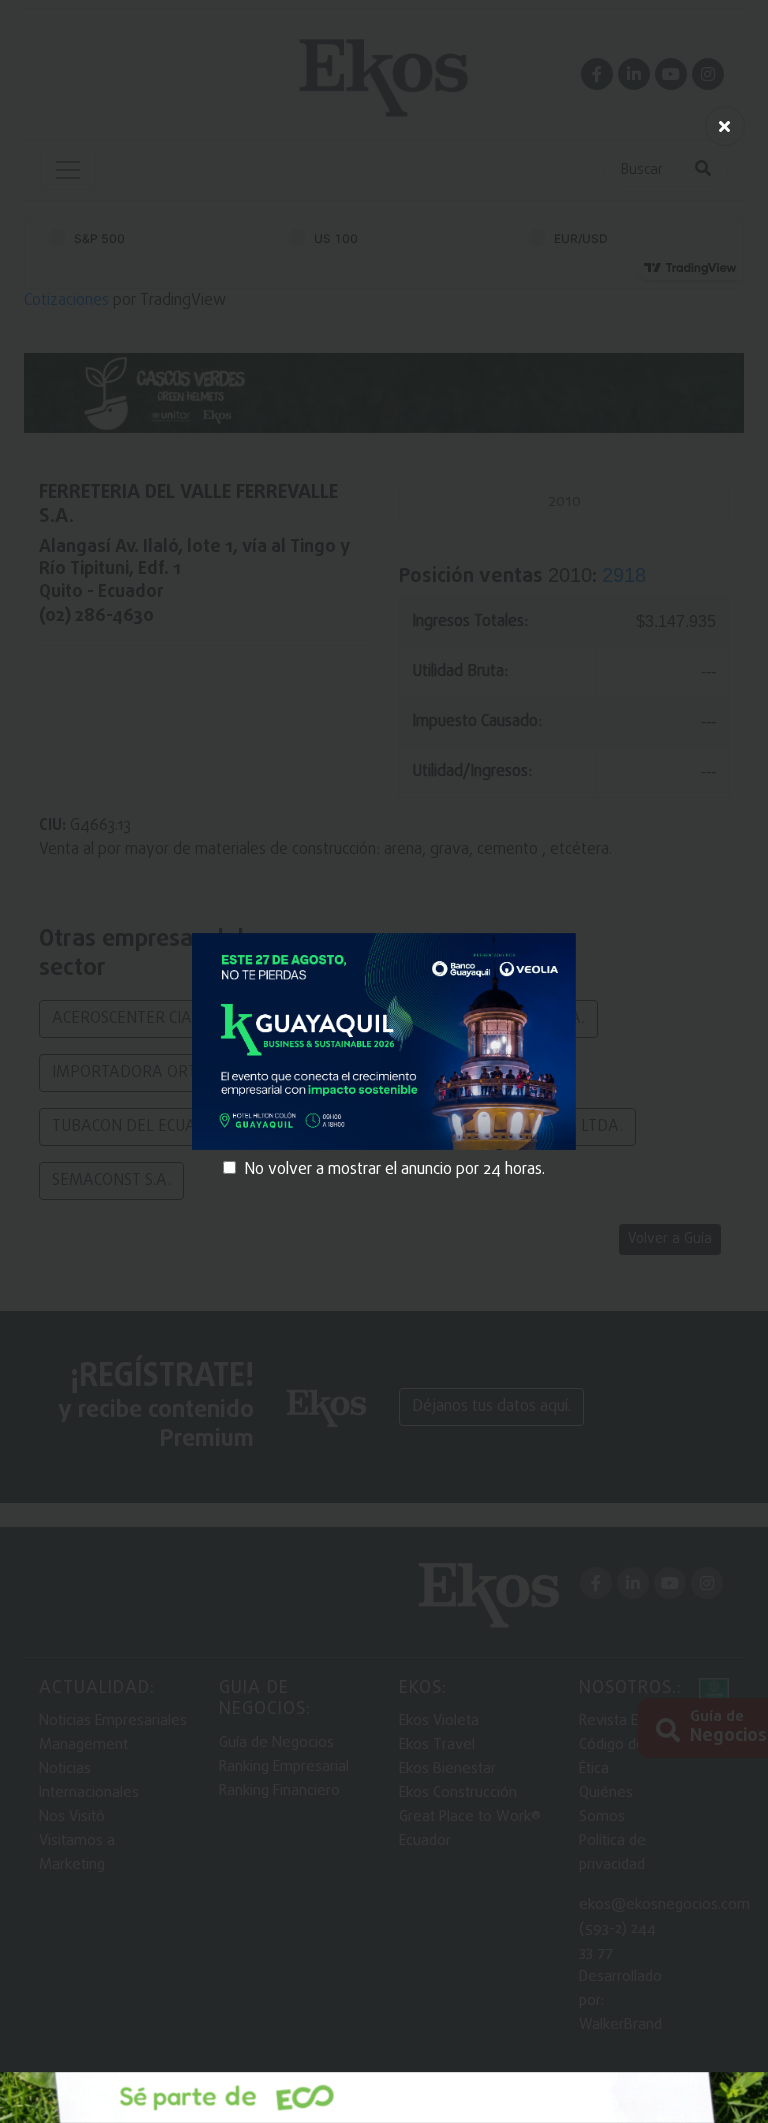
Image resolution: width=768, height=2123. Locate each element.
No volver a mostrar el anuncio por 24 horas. (394, 1170)
